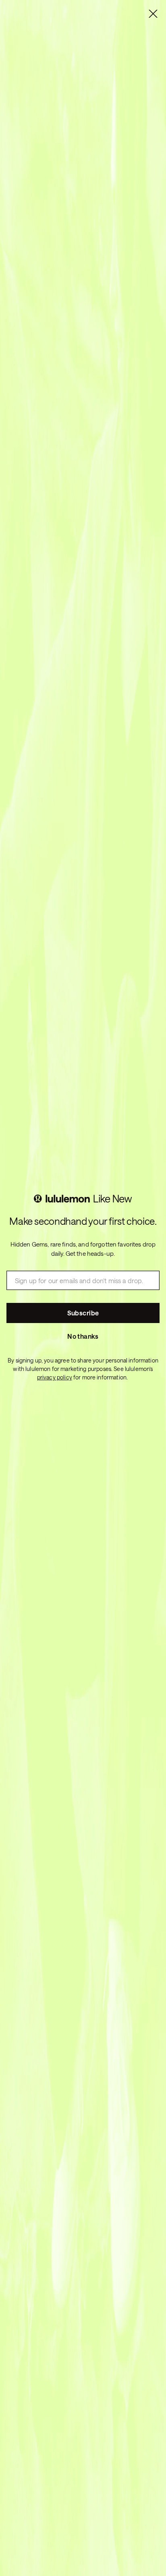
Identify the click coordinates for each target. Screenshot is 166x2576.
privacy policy (55, 1377)
